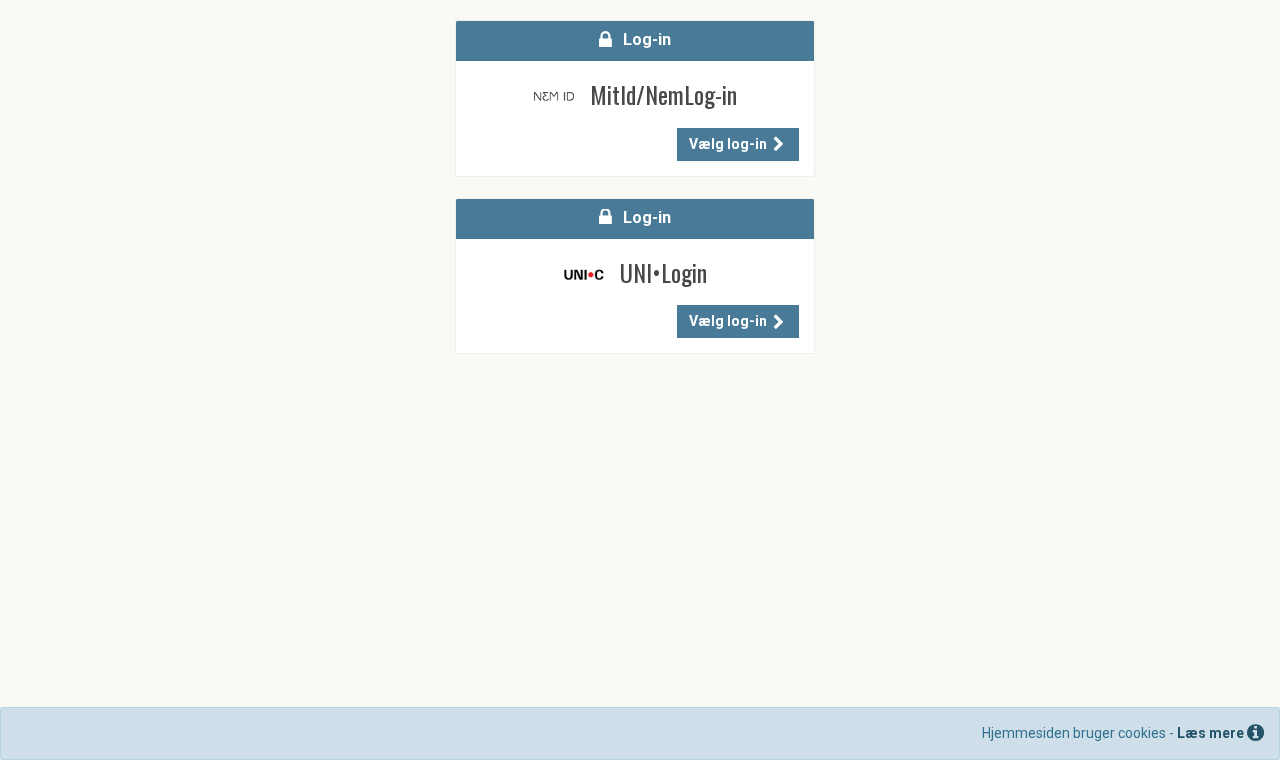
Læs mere (1212, 733)
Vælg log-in (729, 144)
